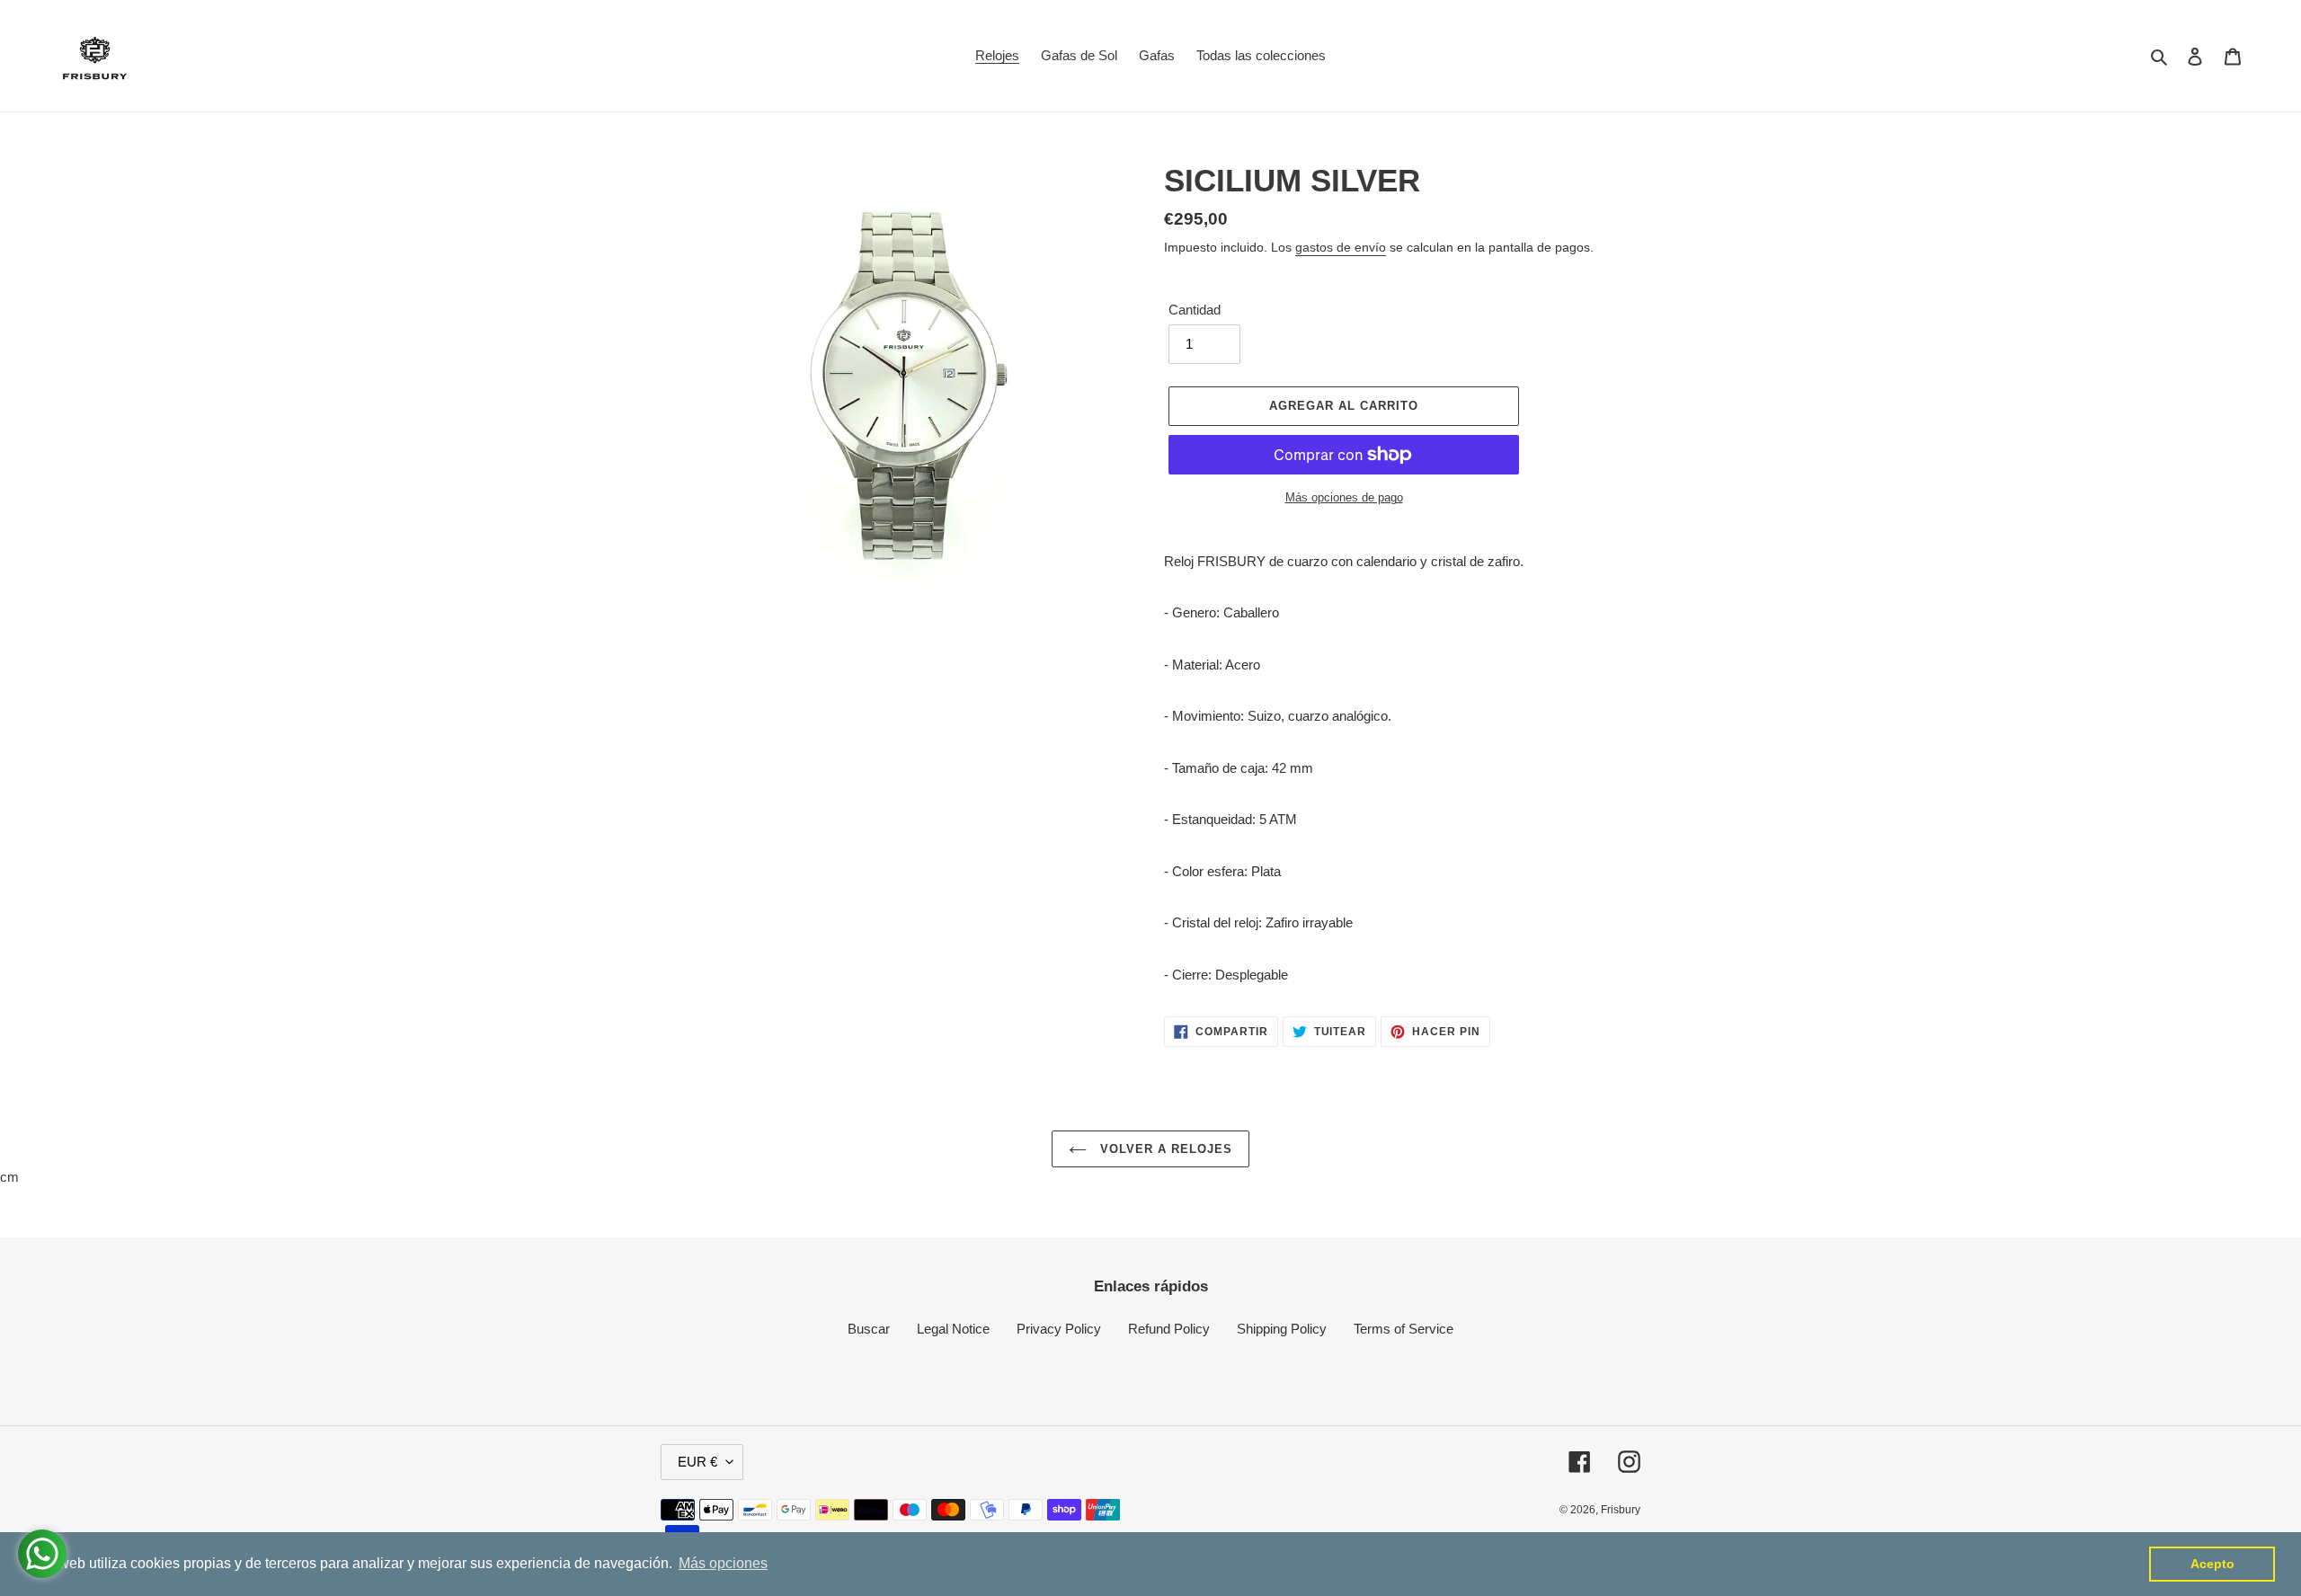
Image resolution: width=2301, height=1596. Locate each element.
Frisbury (1621, 1510)
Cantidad (1195, 310)
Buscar (869, 1329)
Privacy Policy (1059, 1329)
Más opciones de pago (1344, 497)
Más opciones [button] (723, 1563)
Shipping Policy (1282, 1329)
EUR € (697, 1462)
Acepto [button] (2212, 1564)
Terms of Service (1404, 1329)
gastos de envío (1341, 247)
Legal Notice (953, 1329)
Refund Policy (1169, 1329)
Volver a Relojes (1164, 1149)
